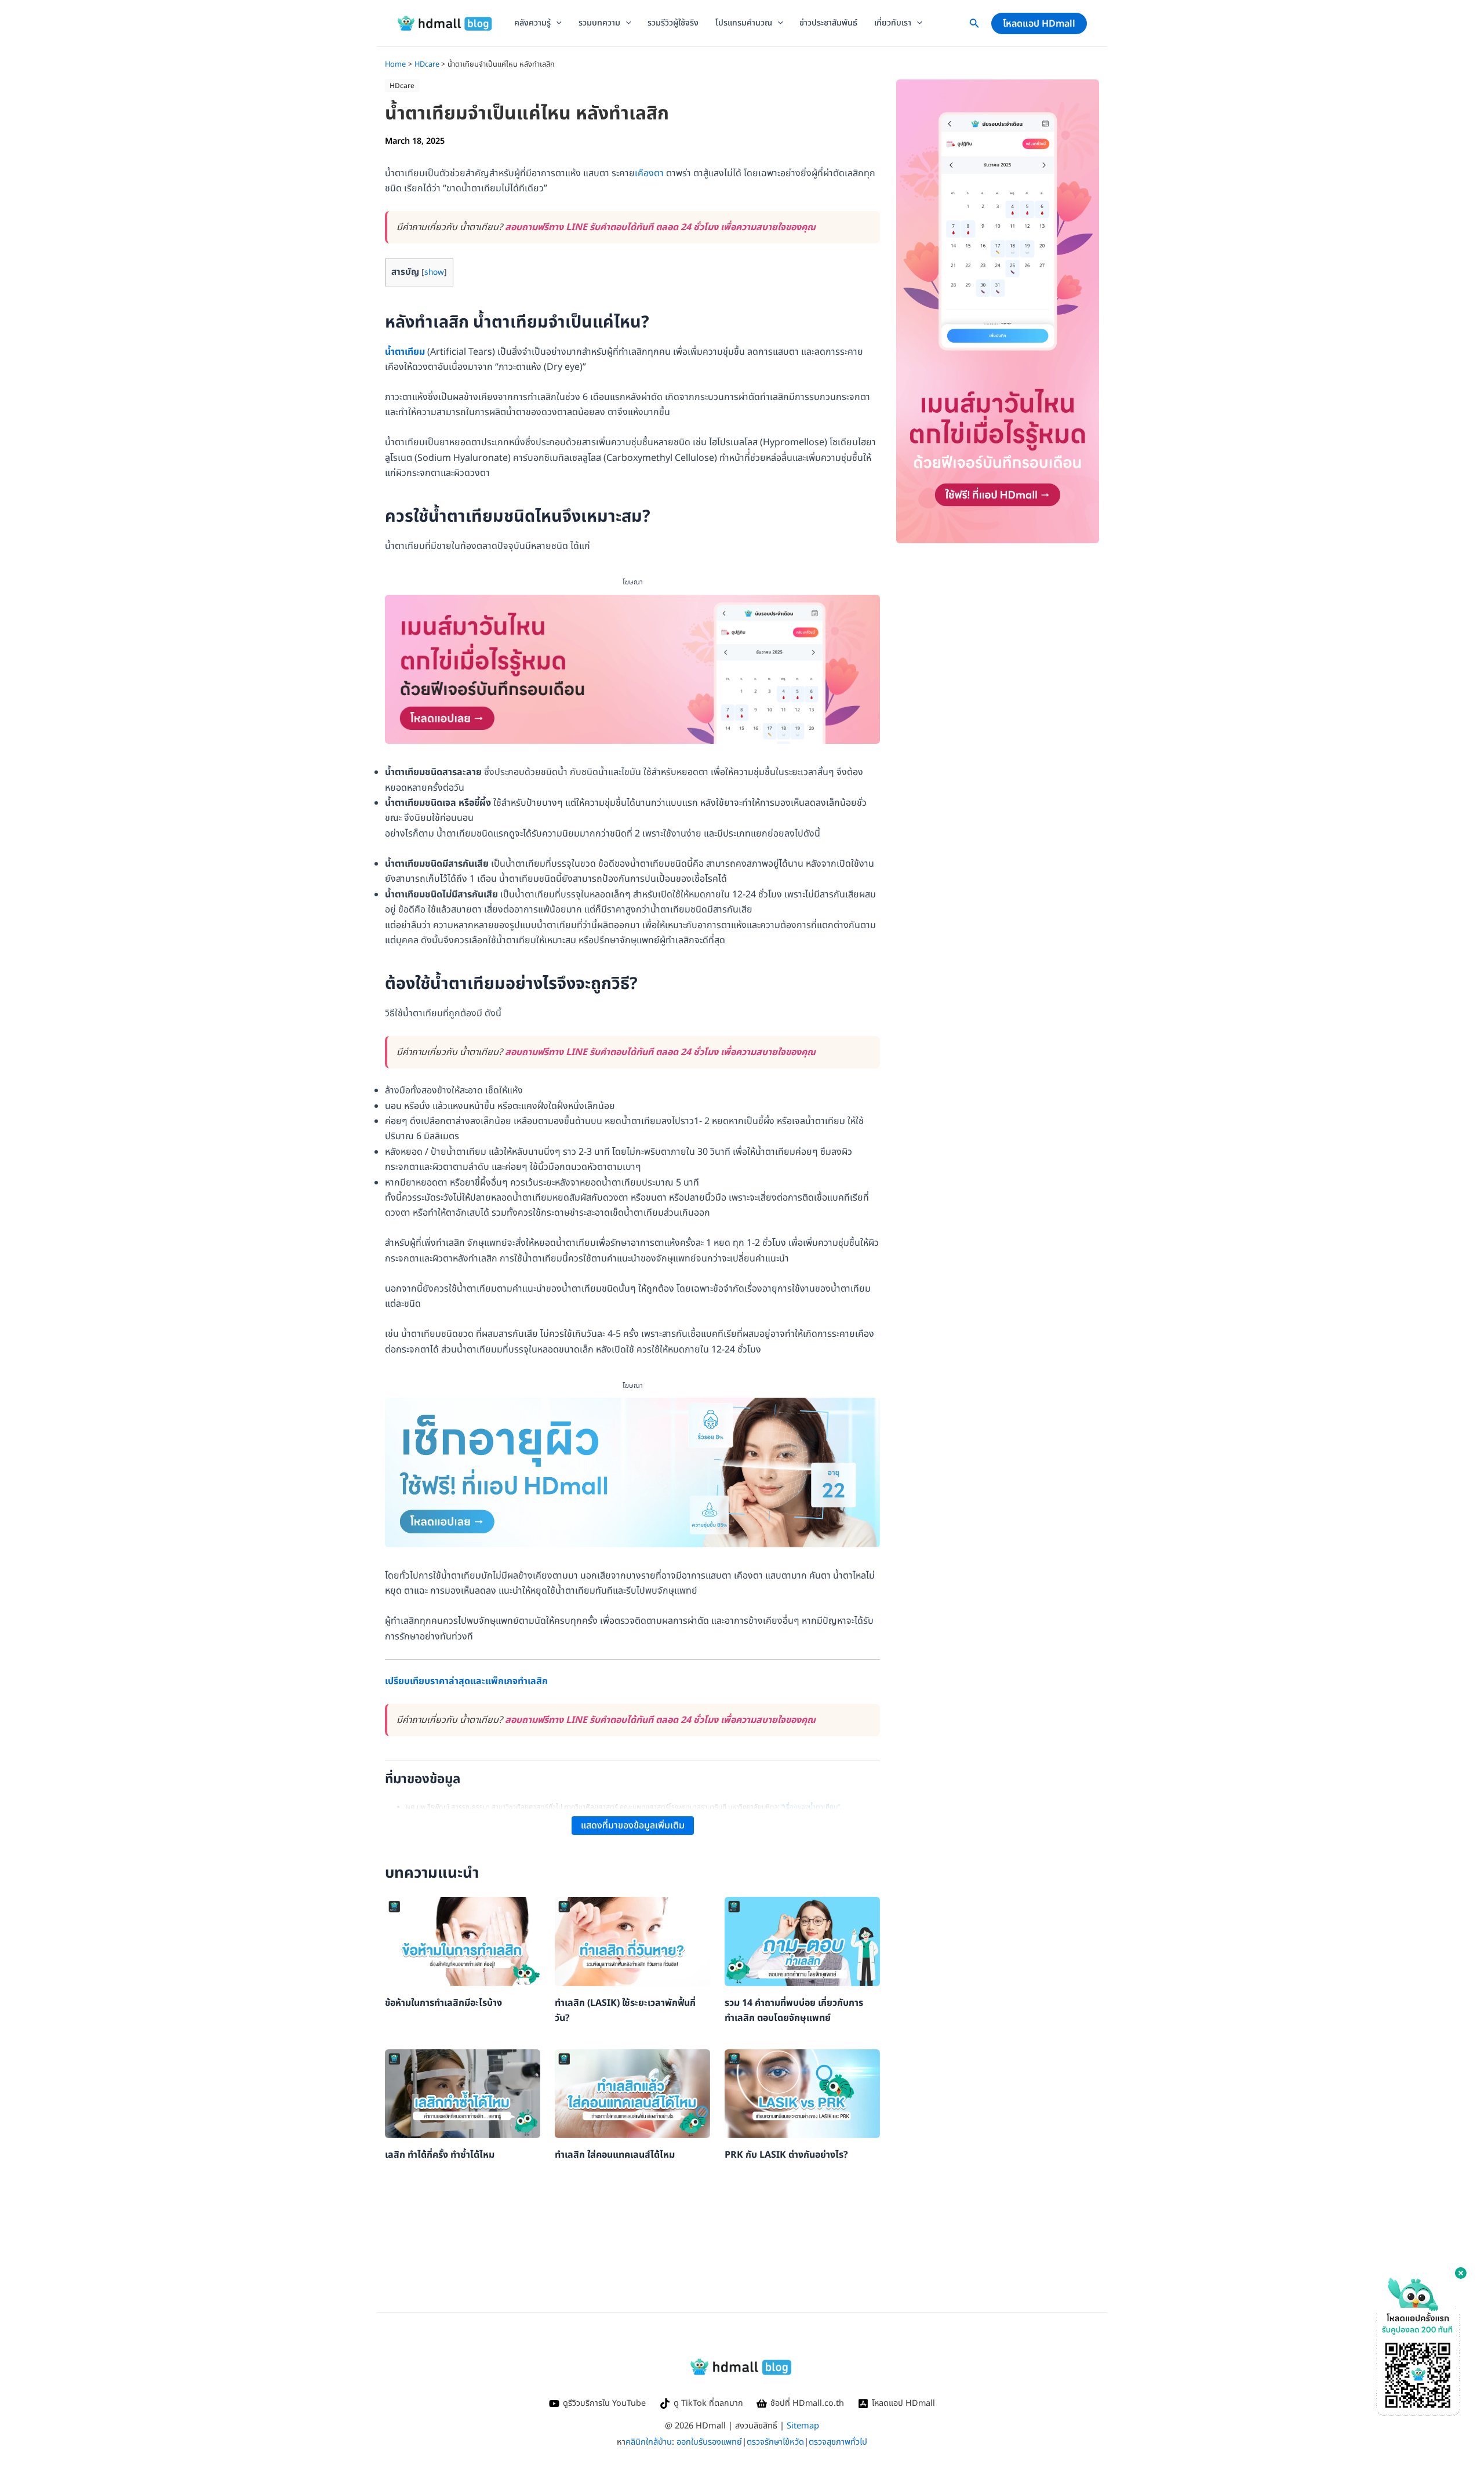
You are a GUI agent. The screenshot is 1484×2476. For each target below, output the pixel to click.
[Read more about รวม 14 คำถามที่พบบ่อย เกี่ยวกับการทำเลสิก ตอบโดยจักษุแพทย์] (802, 1941)
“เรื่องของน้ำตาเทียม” (811, 1807)
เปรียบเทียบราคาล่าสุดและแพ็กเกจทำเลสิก (466, 1681)
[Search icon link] (974, 26)
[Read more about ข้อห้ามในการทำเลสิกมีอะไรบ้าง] (463, 1941)
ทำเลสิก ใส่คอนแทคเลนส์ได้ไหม (615, 2155)
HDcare (402, 86)
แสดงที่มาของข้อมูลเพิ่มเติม (633, 1826)
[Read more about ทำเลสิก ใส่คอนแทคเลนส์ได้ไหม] (632, 2093)
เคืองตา (649, 173)
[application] (556, 23)
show (434, 272)
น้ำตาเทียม (405, 352)
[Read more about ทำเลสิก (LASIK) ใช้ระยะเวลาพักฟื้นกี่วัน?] (632, 1941)
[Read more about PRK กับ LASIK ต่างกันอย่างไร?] (802, 2093)
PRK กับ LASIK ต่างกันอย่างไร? (786, 2155)
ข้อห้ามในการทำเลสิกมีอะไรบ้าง (443, 2003)
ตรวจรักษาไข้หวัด (775, 2442)
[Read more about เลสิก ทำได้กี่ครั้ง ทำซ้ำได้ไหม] (463, 2093)
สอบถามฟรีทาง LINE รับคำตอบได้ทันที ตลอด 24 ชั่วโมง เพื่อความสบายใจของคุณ (660, 227)
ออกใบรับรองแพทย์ (709, 2442)
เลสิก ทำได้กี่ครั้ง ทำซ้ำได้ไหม (440, 2155)
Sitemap (803, 2426)
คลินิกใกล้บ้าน (649, 2442)
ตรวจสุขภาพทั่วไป (838, 2442)
